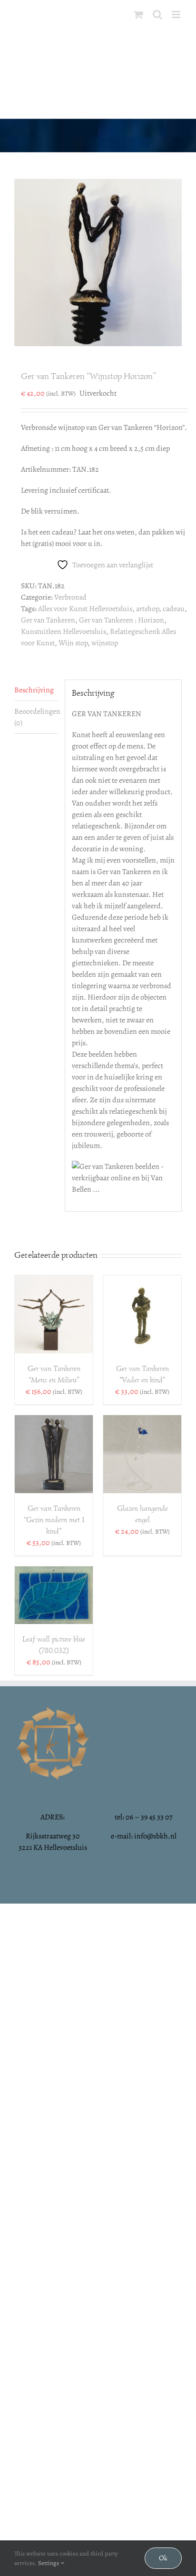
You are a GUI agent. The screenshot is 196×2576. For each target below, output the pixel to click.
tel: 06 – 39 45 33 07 (144, 1817)
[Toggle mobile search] (157, 15)
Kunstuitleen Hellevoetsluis (64, 632)
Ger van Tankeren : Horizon (122, 620)
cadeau (174, 609)
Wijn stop (73, 643)
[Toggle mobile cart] (138, 15)
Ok (163, 2558)
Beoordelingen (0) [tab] (36, 717)
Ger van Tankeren (48, 620)
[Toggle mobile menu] (177, 15)
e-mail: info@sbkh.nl (144, 1836)
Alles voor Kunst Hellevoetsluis (85, 609)
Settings (49, 2563)
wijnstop (105, 643)
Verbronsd (70, 597)
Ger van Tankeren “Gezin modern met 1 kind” (54, 1520)
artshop (147, 609)
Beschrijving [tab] (34, 690)
